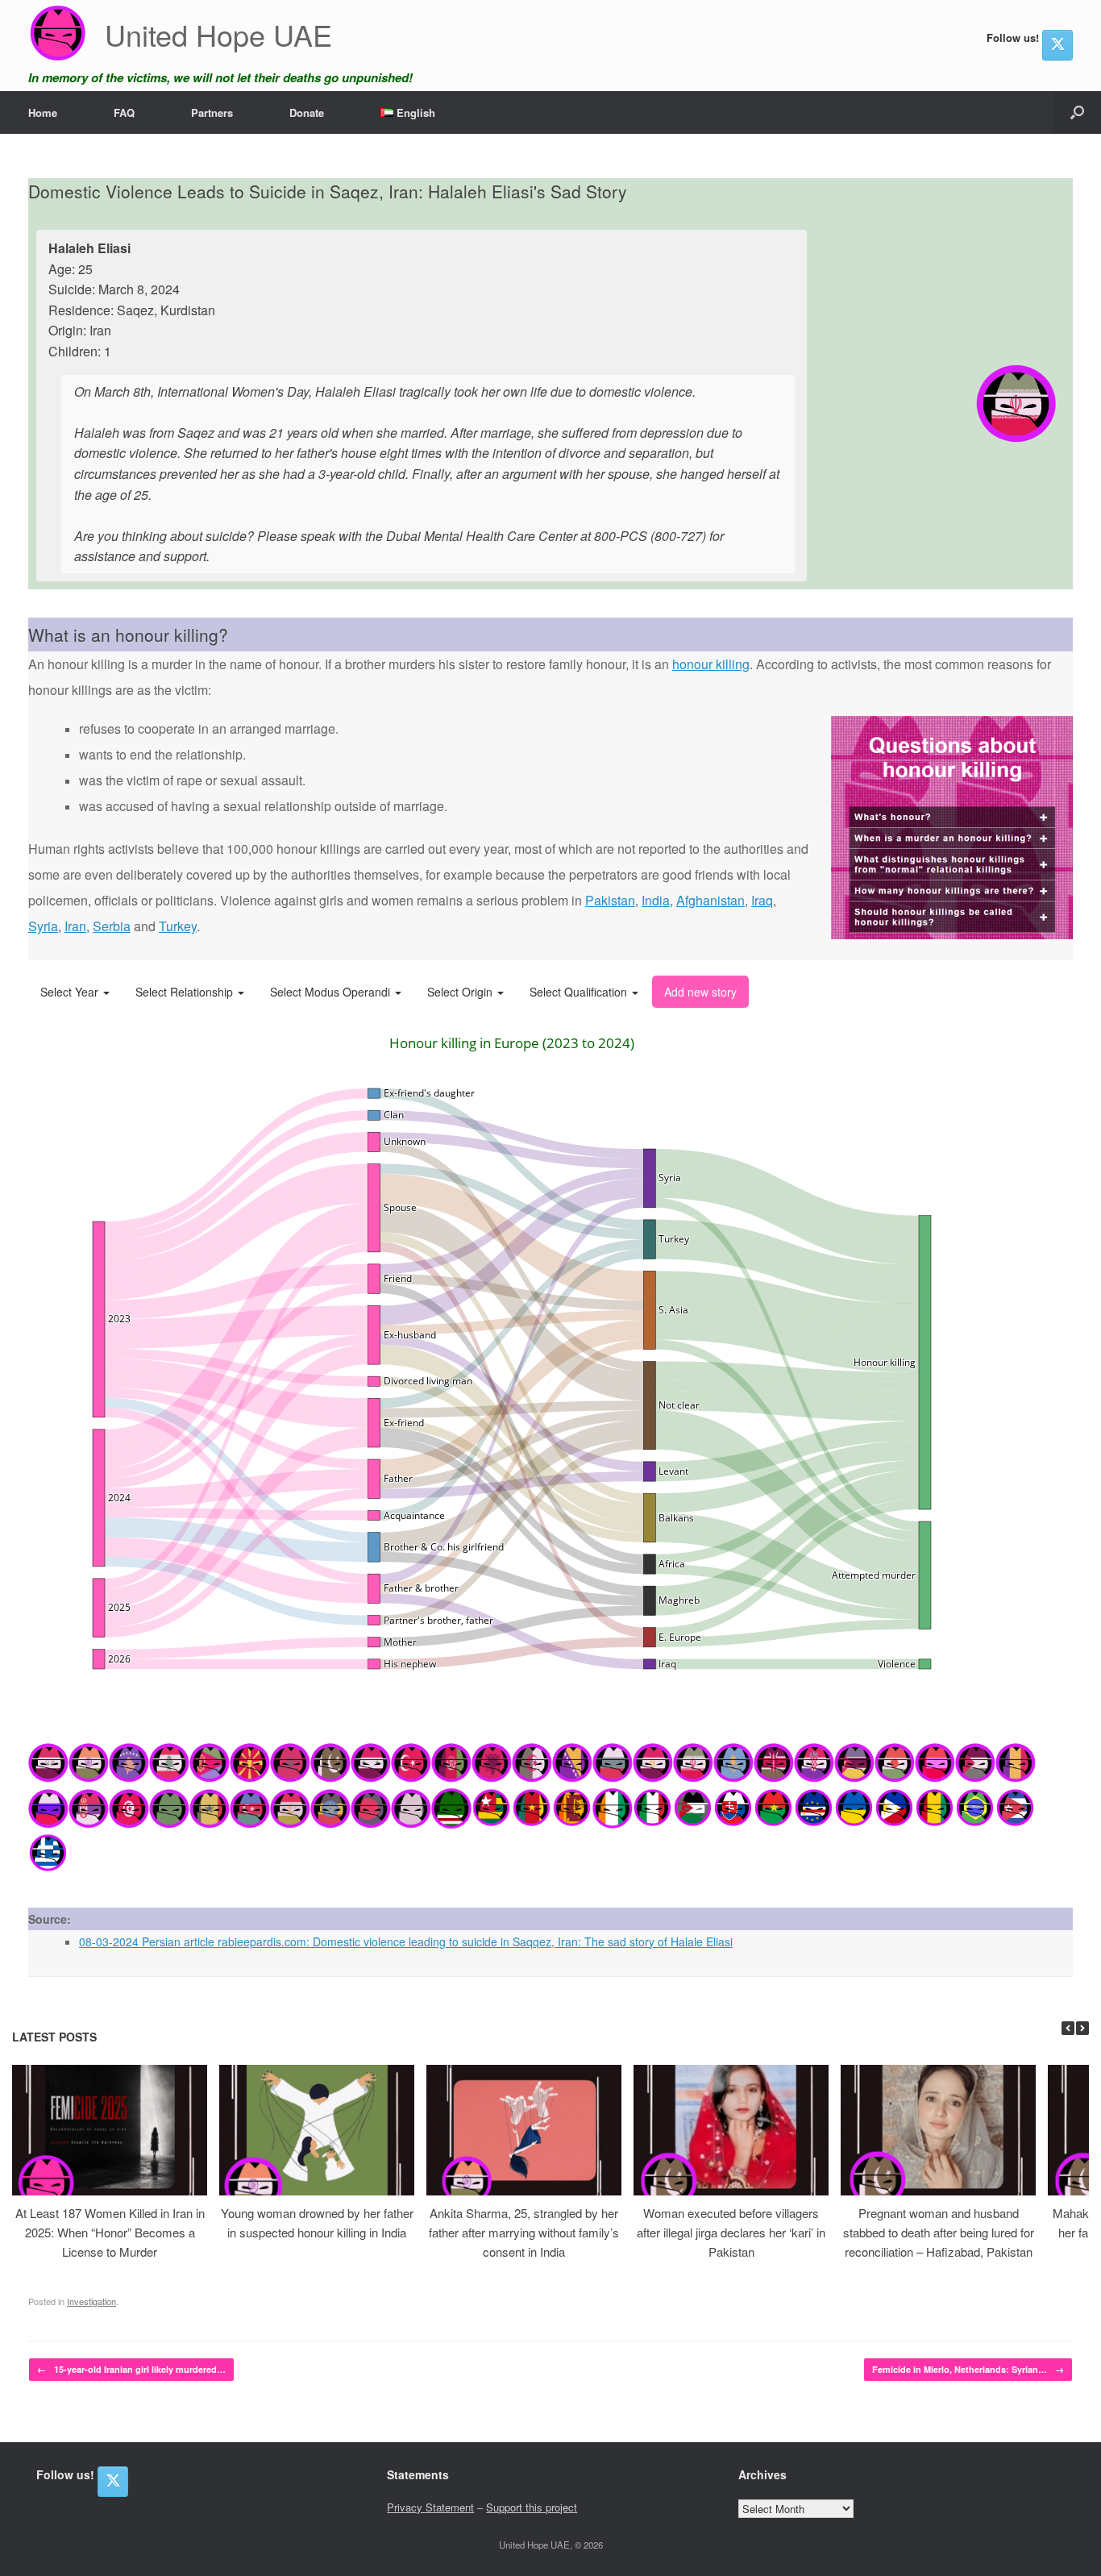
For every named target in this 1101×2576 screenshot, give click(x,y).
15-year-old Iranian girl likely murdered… (131, 2369)
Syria (43, 926)
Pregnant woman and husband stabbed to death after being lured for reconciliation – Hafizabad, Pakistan (939, 2232)
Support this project (532, 2507)
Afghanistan (710, 900)
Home (43, 112)
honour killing (711, 664)
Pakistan (610, 900)
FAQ (124, 112)
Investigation (91, 2301)
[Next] (1082, 2028)
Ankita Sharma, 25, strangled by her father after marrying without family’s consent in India (524, 2232)
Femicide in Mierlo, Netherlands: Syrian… (968, 2369)
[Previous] (1068, 2028)
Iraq (762, 900)
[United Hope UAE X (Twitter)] (1057, 45)
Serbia (112, 926)
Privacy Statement (430, 2507)
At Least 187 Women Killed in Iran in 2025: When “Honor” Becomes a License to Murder (110, 2232)
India (656, 900)
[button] (1077, 112)
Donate (307, 112)
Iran (75, 926)
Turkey (178, 926)
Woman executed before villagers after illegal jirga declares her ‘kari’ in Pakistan (731, 2232)
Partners (212, 112)
